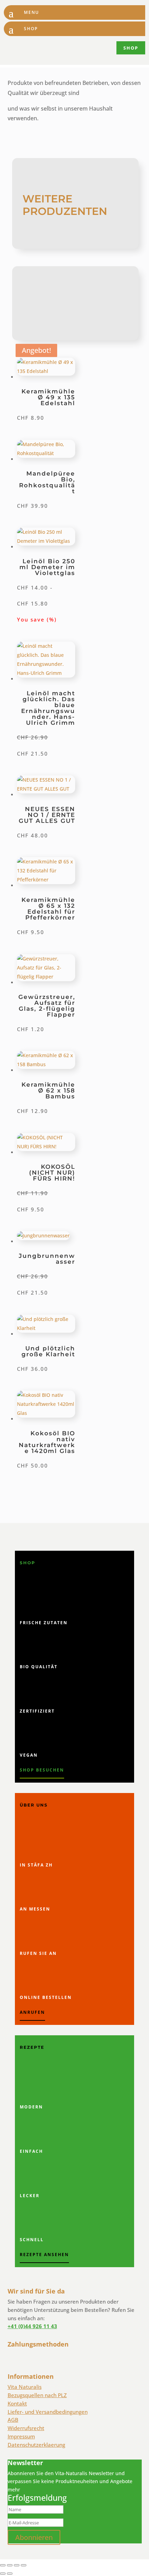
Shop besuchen (42, 1770)
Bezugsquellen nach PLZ (37, 2395)
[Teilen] (17, 2565)
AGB (13, 2420)
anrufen (32, 2012)
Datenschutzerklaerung (36, 2445)
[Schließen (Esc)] (24, 2565)
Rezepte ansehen (44, 2255)
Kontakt (17, 2403)
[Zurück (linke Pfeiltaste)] (3, 2574)
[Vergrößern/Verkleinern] (3, 2565)
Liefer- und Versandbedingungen (48, 2412)
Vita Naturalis (25, 2387)
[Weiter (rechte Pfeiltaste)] (10, 2574)
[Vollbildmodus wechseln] (10, 2565)
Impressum (21, 2436)
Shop (131, 48)
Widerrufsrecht (26, 2428)
